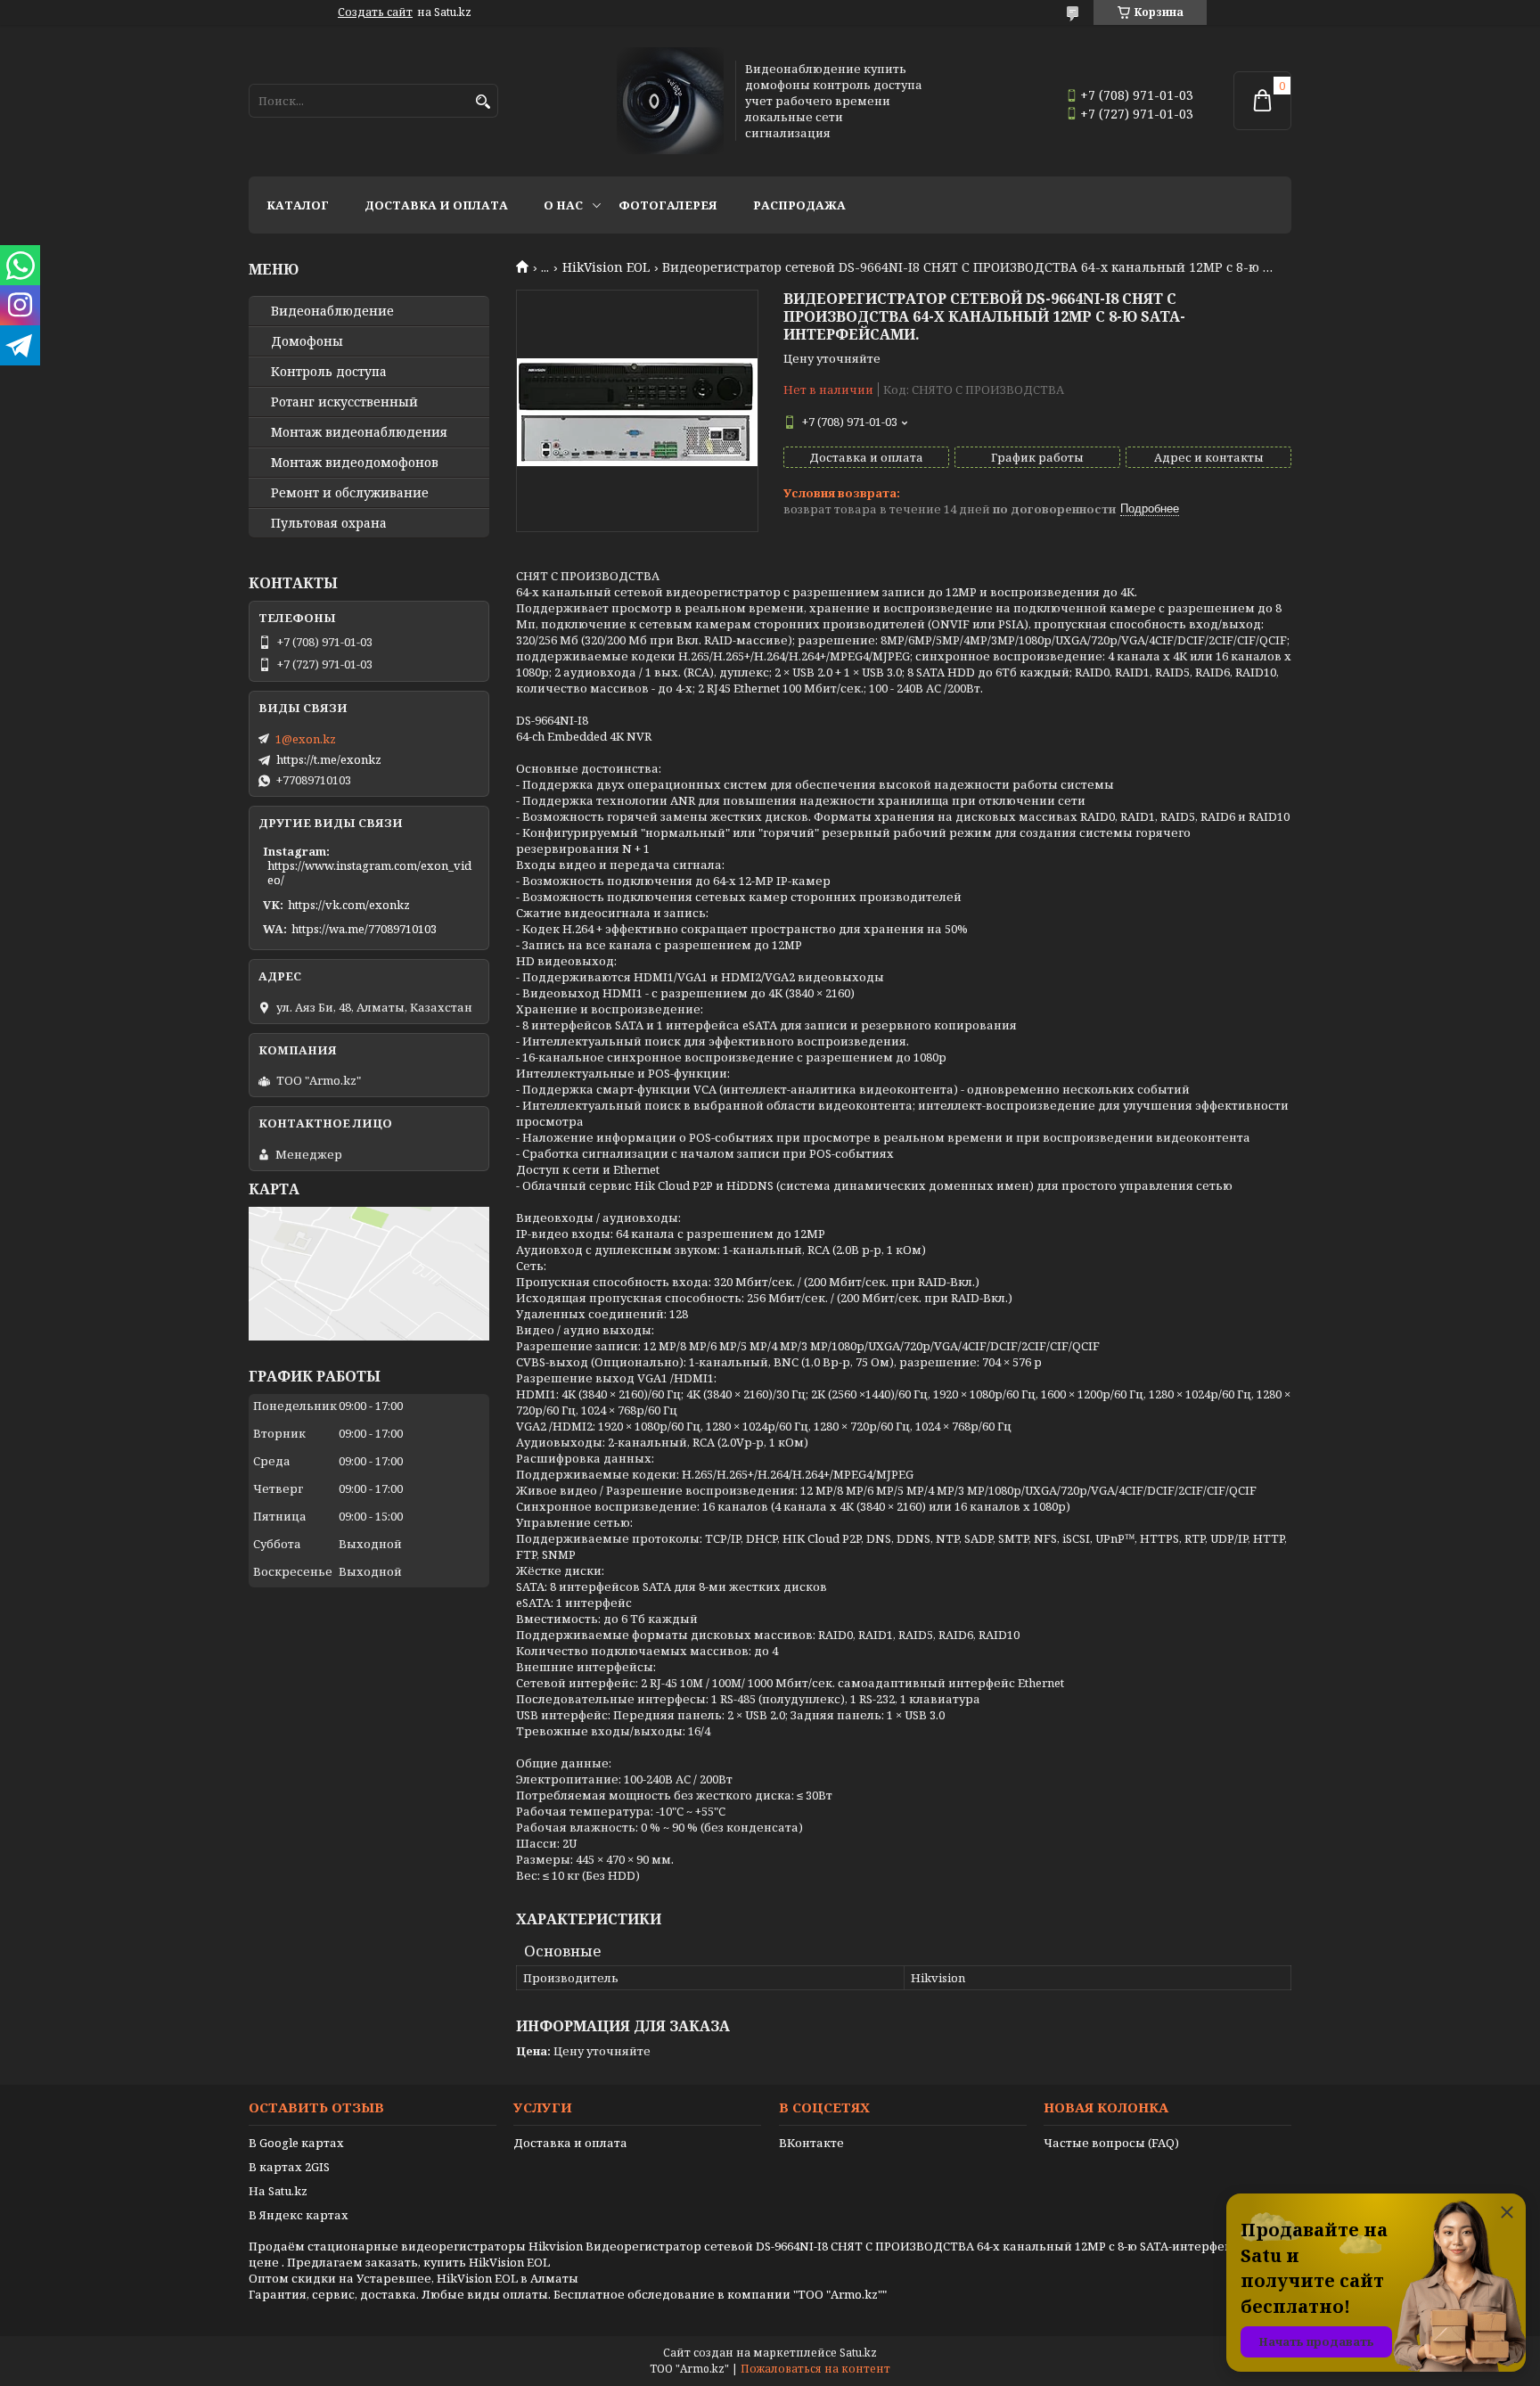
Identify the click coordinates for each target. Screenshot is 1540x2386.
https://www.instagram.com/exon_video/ (369, 873)
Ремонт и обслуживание (350, 493)
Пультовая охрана (329, 523)
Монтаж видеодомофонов (355, 463)
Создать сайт (375, 12)
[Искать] (483, 102)
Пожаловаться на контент (815, 2369)
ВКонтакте (811, 2143)
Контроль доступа (329, 372)
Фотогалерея (668, 205)
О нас (563, 205)
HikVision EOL (606, 267)
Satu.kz (858, 2353)
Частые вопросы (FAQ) (1111, 2143)
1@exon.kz (306, 739)
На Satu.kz (278, 2191)
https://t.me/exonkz (329, 759)
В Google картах (296, 2143)
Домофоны (307, 341)
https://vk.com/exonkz (349, 905)
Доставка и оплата (436, 205)
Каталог (298, 205)
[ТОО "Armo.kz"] (670, 101)
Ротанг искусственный (344, 402)
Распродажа (799, 205)
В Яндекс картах (299, 2215)
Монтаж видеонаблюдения (359, 432)
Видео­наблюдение (332, 311)
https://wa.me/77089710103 (364, 929)
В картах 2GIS (289, 2167)
